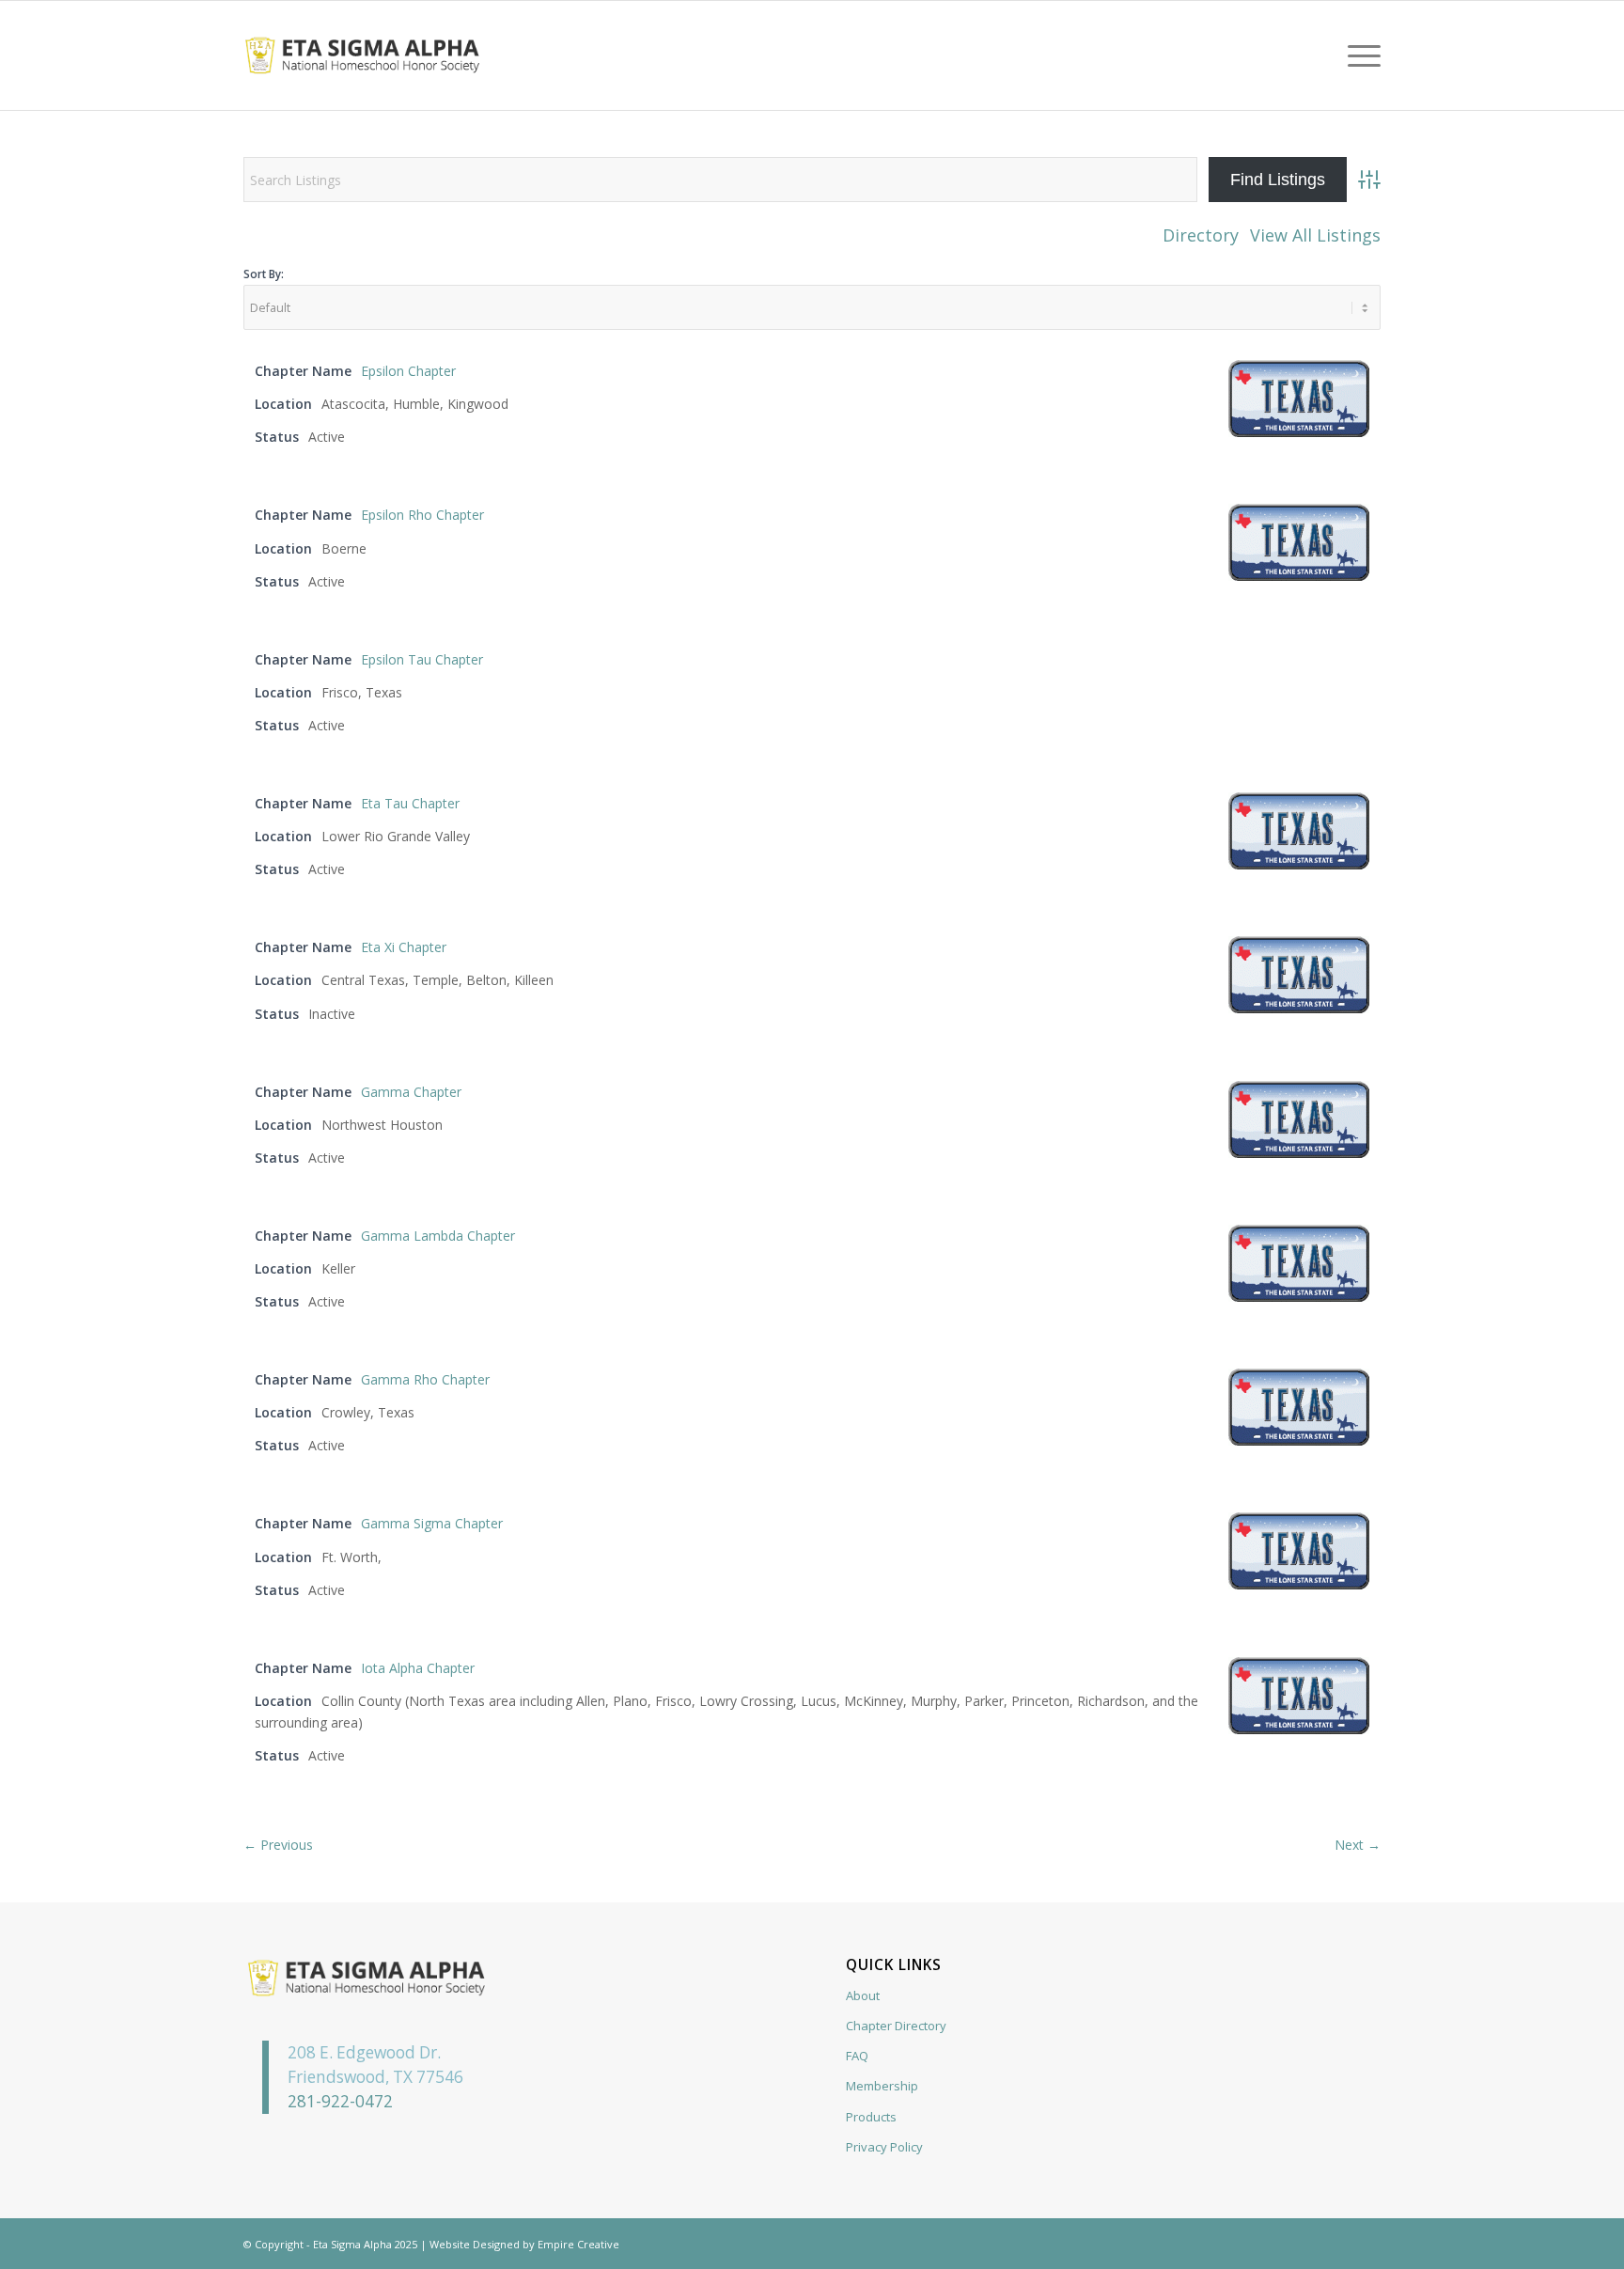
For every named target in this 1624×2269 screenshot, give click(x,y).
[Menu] (1358, 55)
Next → (1358, 1845)
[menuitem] (1358, 55)
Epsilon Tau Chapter (422, 659)
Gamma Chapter (411, 1092)
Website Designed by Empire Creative (524, 2244)
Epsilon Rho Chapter (422, 515)
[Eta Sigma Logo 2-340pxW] (362, 55)
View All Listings (1315, 235)
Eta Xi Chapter (404, 947)
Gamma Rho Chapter (425, 1379)
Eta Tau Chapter (410, 803)
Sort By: (264, 274)
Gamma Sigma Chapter (432, 1523)
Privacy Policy (884, 2147)
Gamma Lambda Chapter (438, 1236)
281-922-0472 (340, 2101)
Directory (1201, 235)
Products (871, 2117)
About (863, 1995)
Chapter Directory (896, 2026)
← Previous (278, 1845)
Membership (882, 2086)
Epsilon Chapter (408, 371)
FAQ (857, 2056)
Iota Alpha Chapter (418, 1668)
